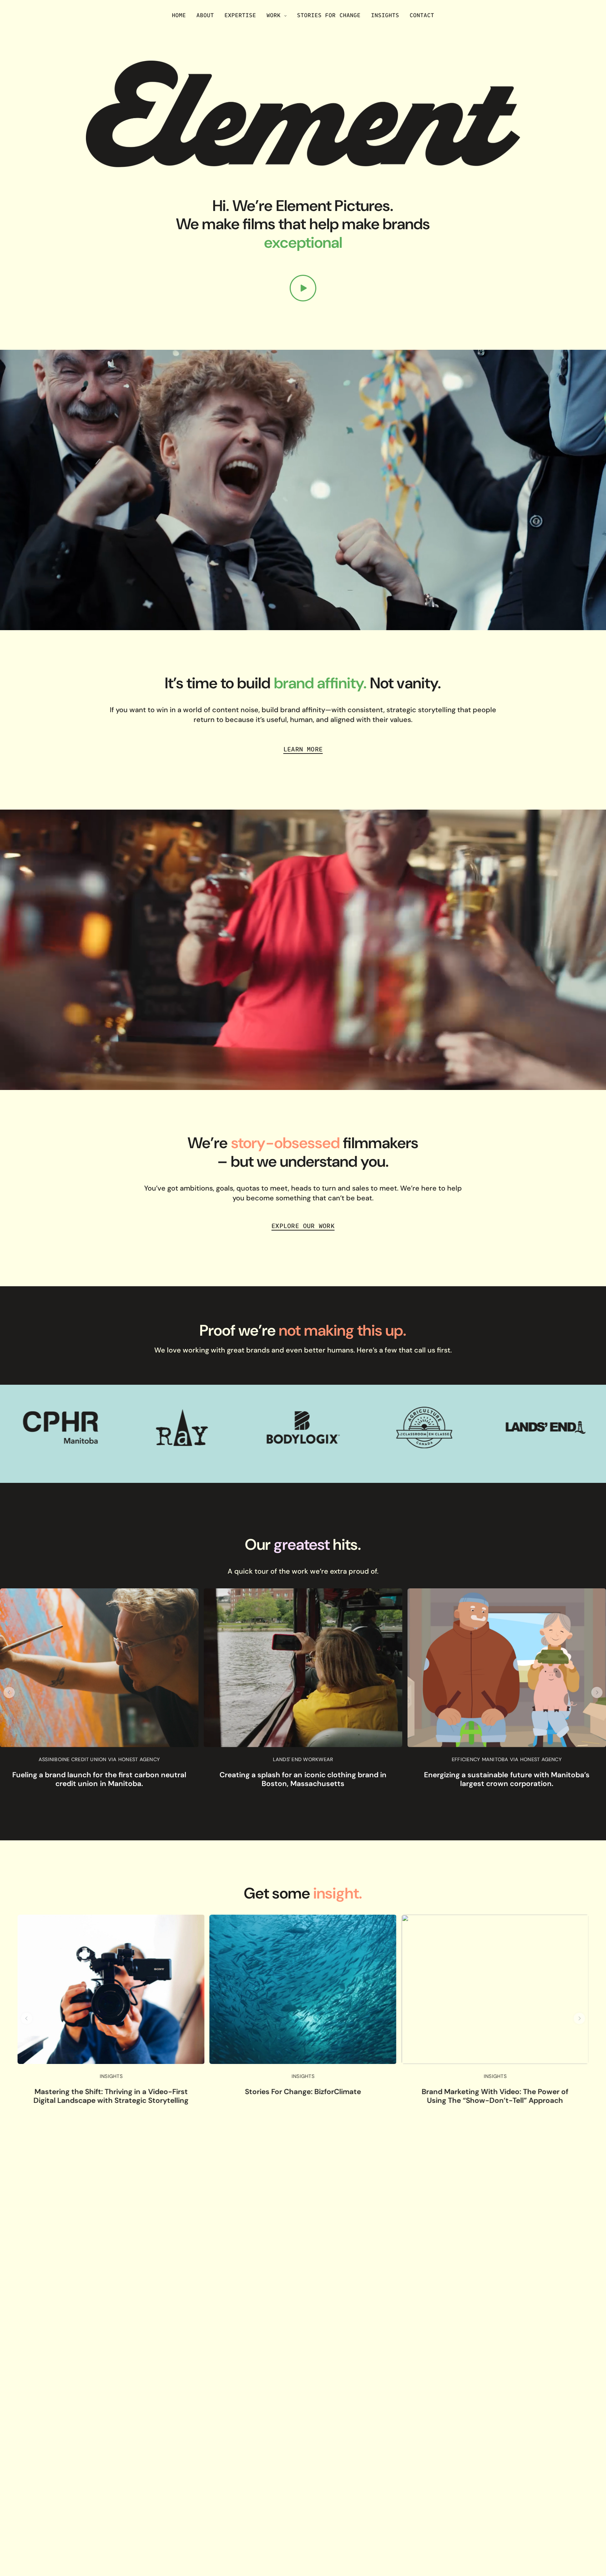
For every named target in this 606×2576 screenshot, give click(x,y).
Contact (422, 15)
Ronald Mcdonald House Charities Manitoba (507, 1759)
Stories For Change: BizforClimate (111, 2091)
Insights (385, 15)
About (205, 15)
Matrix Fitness (303, 1759)
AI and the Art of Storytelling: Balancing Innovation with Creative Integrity (495, 2096)
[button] (9, 1692)
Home (179, 15)
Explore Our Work (303, 1226)
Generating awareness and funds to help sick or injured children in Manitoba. (507, 1779)
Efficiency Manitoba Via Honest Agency (99, 1759)
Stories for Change (329, 15)
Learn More (303, 749)
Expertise (240, 15)
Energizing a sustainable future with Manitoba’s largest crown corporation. (99, 1779)
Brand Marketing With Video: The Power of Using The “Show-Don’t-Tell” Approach (303, 2096)
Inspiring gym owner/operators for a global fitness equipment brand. (303, 1779)
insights (111, 2077)
